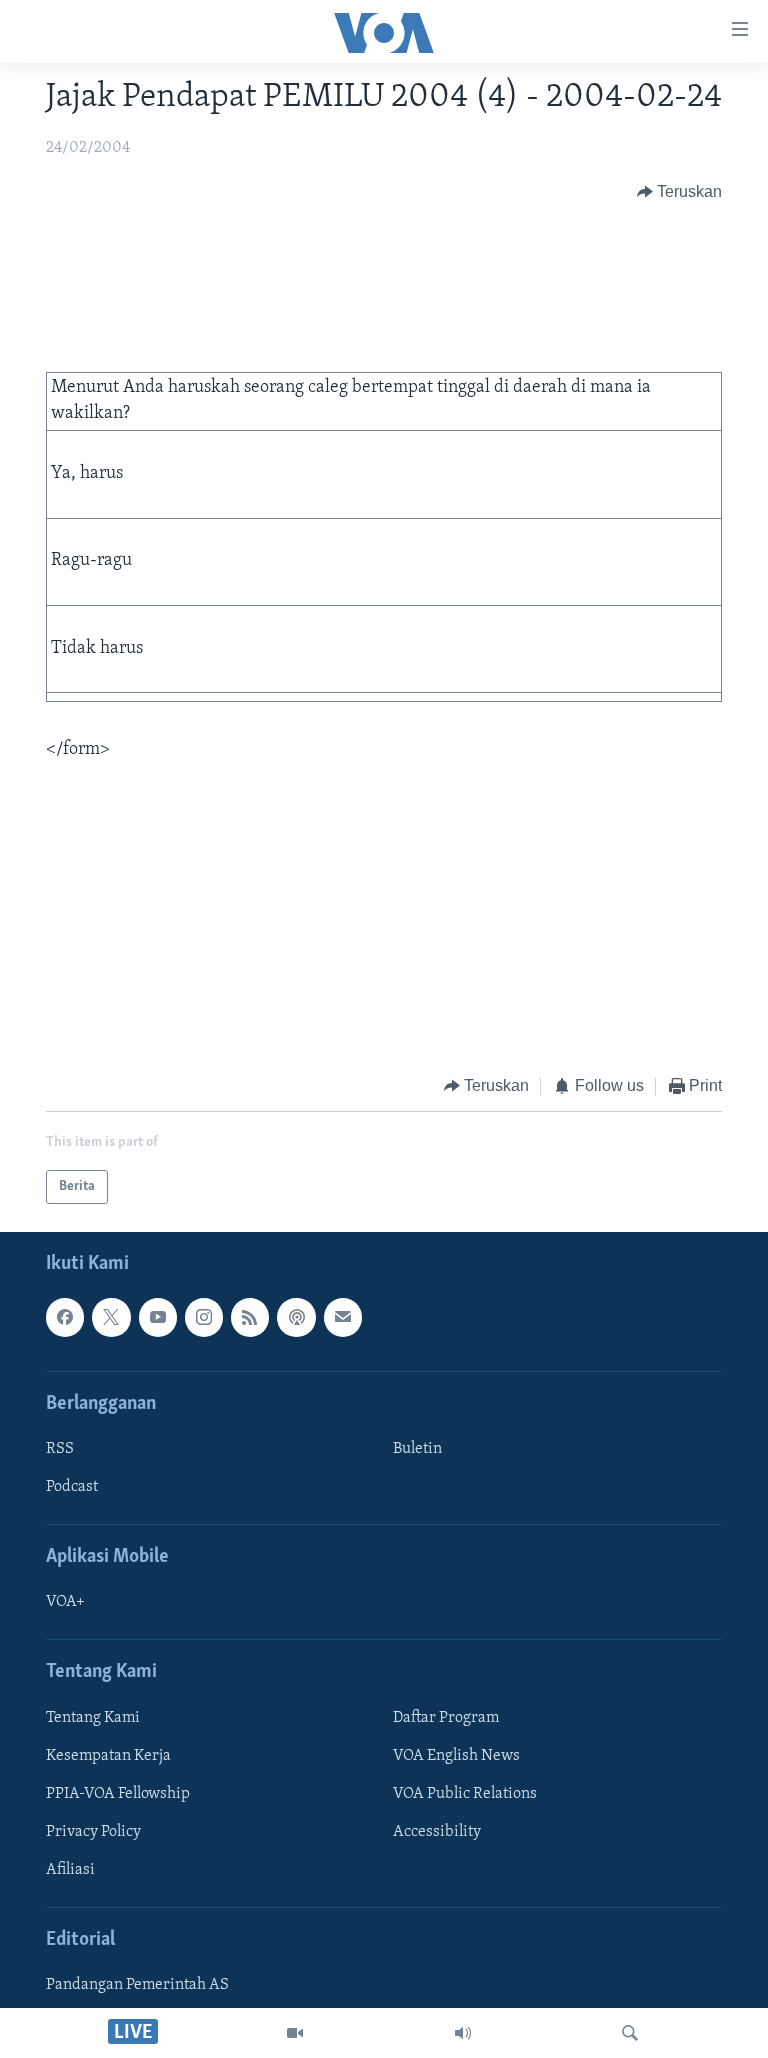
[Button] (680, 192)
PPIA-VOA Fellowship (118, 1794)
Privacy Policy (93, 1832)
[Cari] (630, 2033)
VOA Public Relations (465, 1794)
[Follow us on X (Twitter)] (111, 1317)
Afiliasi (70, 1870)
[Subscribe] (343, 1317)
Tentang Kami (93, 1718)
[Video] (295, 2033)
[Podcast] (296, 1317)
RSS (60, 1449)
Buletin (417, 1449)
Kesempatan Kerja (108, 1756)
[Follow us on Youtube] (158, 1317)
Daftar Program (446, 1718)
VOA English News (456, 1756)
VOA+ (65, 1602)
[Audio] (463, 2033)
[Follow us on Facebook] (65, 1317)
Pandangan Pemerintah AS (137, 1985)
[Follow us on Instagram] (204, 1317)
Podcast (72, 1487)
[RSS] (250, 1317)
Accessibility (437, 1832)
